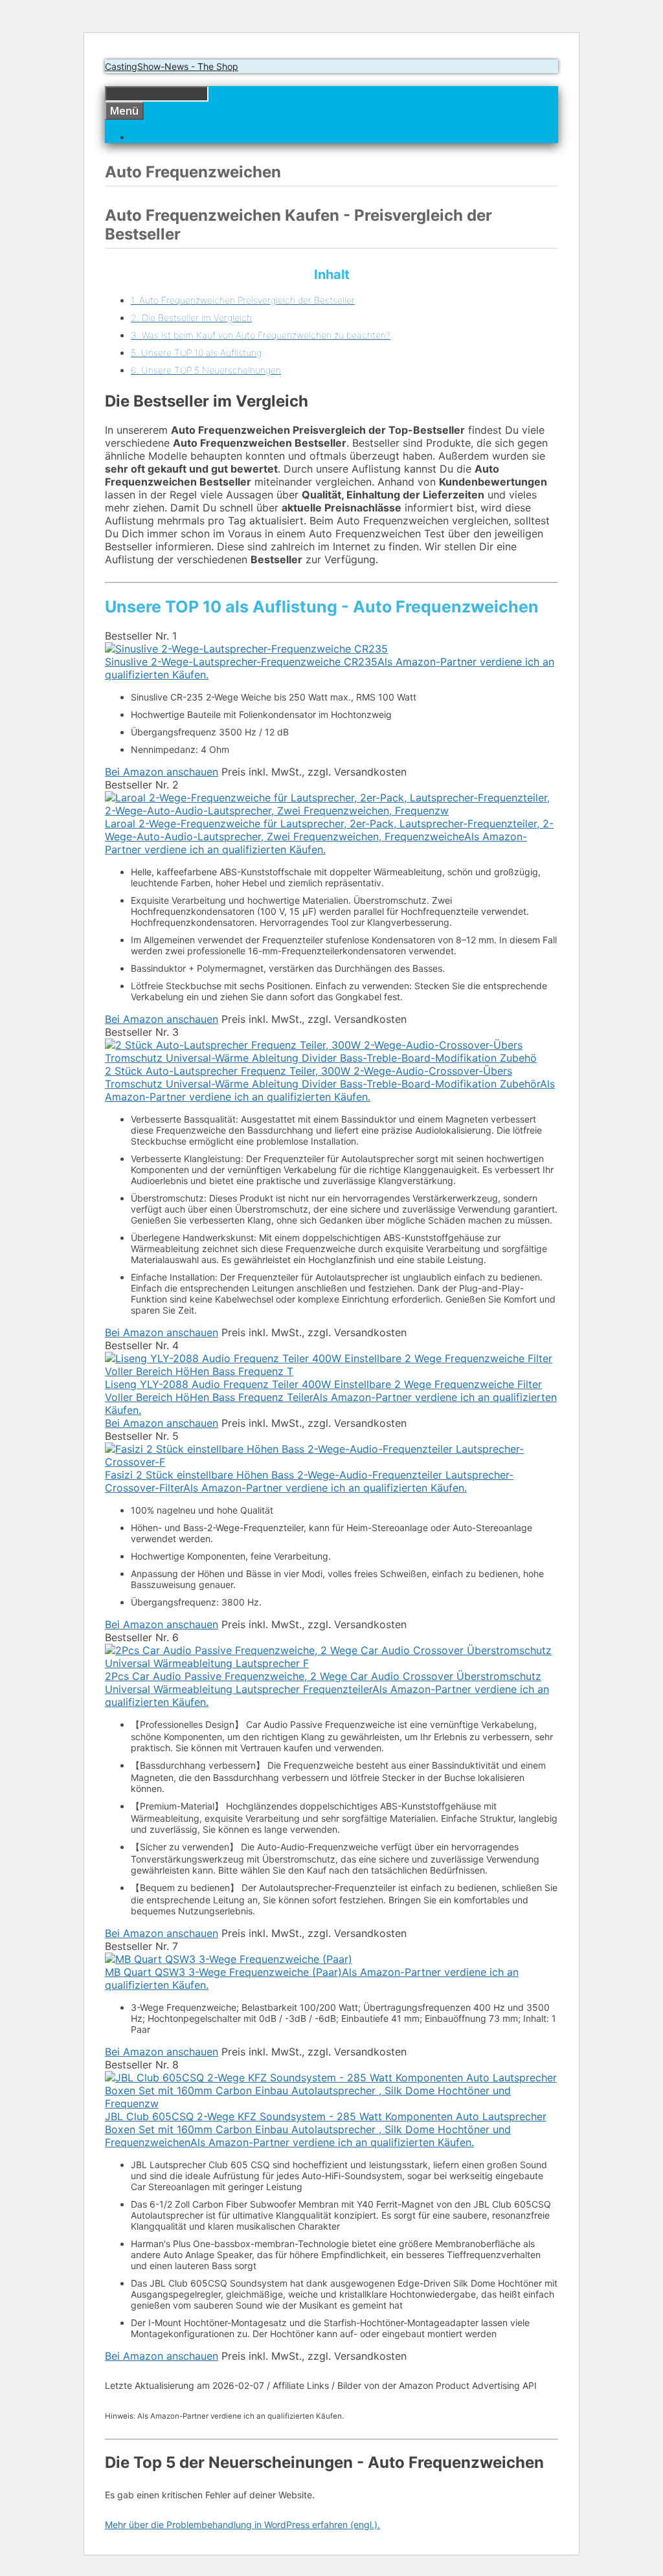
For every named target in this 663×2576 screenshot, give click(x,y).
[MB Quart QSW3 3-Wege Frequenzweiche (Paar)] (229, 1959)
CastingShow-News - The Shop (172, 66)
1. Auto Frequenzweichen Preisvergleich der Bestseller (243, 300)
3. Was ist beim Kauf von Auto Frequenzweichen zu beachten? (261, 335)
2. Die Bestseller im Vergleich (191, 318)
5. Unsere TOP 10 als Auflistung (196, 353)
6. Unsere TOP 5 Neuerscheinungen (206, 370)
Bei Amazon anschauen (162, 772)
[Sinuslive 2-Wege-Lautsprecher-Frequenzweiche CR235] (246, 649)
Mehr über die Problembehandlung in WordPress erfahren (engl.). (242, 2525)
